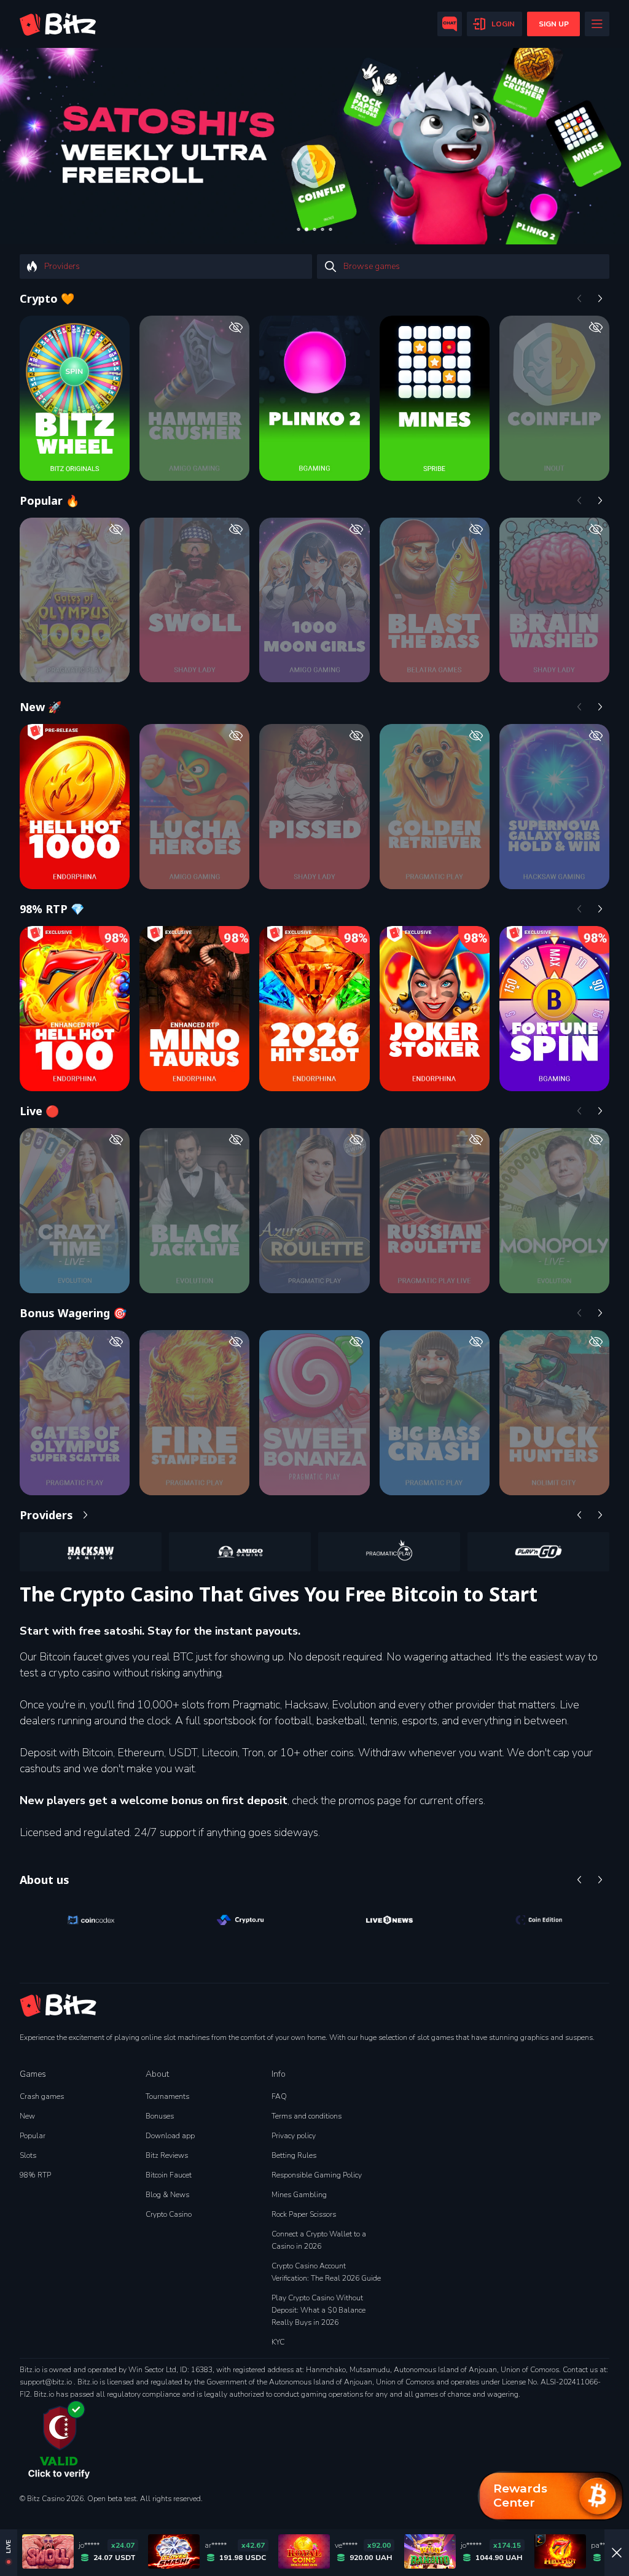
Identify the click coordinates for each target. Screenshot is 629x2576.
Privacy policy (294, 2136)
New (27, 2116)
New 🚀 (41, 707)
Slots (28, 2155)
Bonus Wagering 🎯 (73, 1313)
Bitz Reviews (167, 2155)
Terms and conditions (307, 2116)
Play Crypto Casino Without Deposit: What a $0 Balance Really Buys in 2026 (318, 2310)
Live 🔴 (39, 1111)
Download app (170, 2136)
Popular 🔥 (49, 500)
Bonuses (160, 2116)
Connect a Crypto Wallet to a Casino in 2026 (319, 2240)
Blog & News (167, 2195)
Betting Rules (294, 2155)
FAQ (279, 2096)
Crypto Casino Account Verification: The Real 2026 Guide (326, 2272)
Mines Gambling (299, 2195)
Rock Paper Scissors (304, 2214)
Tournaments (167, 2096)
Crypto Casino (169, 2214)
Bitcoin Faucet (169, 2175)
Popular (33, 2136)
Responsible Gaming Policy (317, 2175)
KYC (278, 2342)
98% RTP (35, 2175)
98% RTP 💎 (52, 909)
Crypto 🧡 (47, 298)
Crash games (42, 2096)
